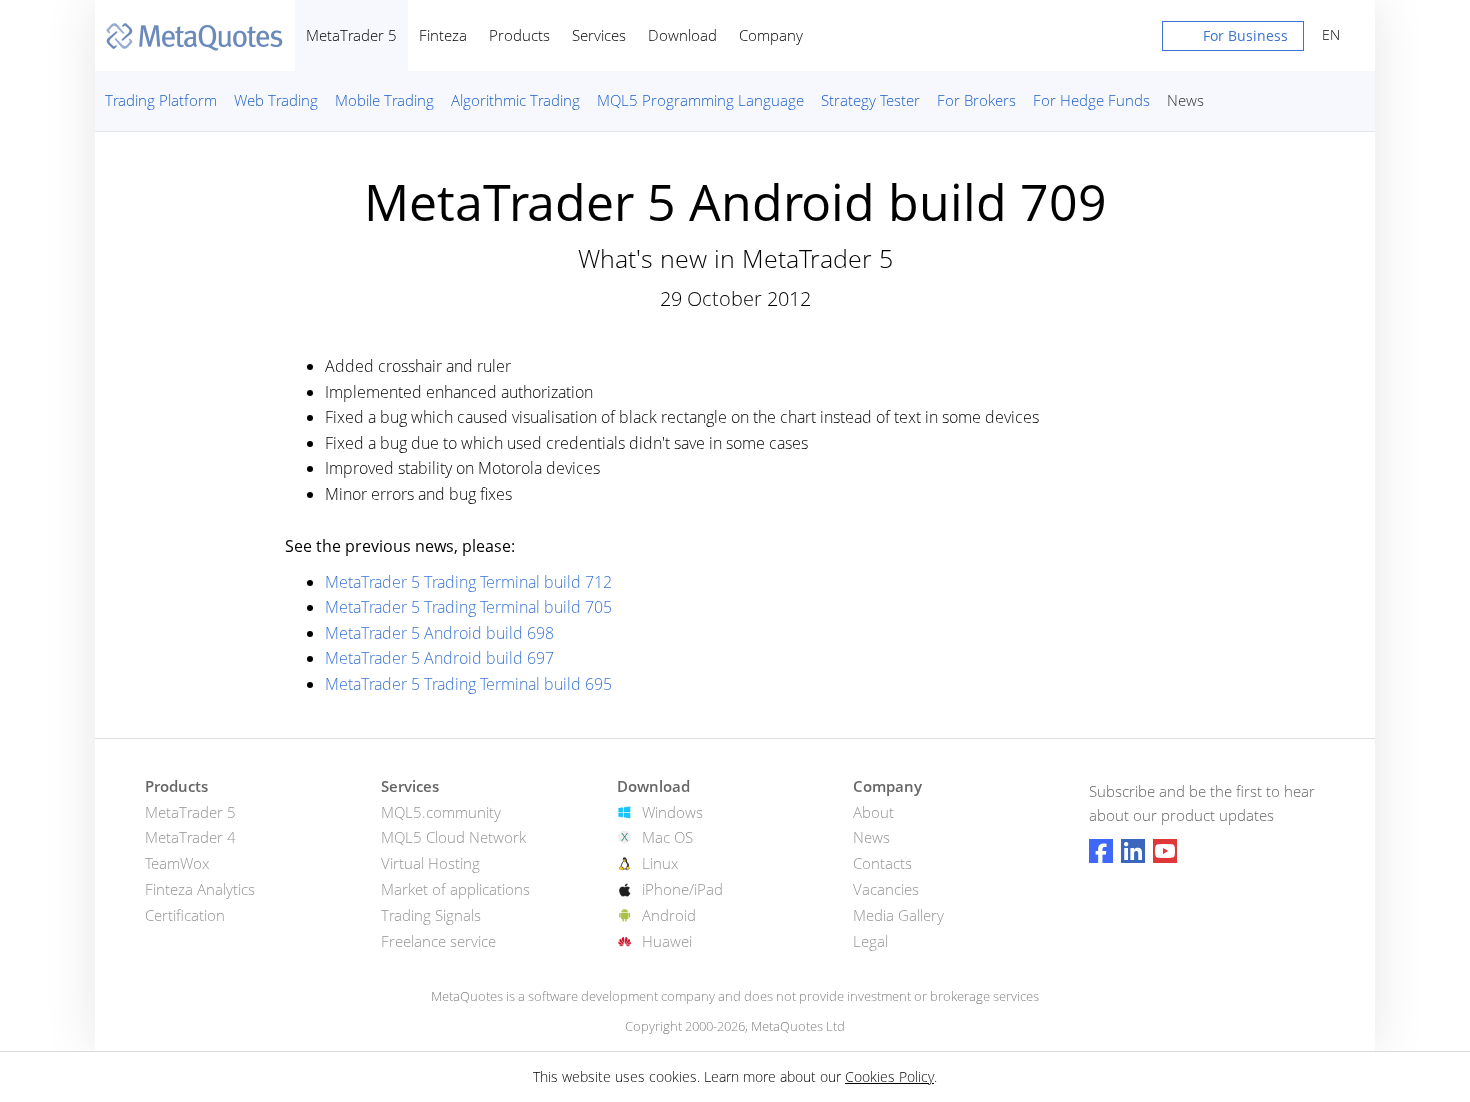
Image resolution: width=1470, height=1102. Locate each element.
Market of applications (455, 889)
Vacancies (886, 889)
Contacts (882, 863)
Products (519, 35)
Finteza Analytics (200, 889)
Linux (660, 863)
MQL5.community (441, 812)
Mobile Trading (384, 100)
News (1185, 100)
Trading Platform (161, 100)
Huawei (667, 941)
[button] (1233, 40)
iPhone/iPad (682, 889)
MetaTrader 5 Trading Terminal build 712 (468, 582)
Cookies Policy (889, 1076)
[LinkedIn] (1133, 851)
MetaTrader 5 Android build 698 (439, 633)
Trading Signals (431, 915)
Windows (672, 812)
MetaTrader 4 (190, 837)
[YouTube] (1165, 851)
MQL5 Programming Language (700, 100)
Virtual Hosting (430, 863)
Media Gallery (898, 915)
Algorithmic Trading (515, 100)
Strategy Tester (870, 100)
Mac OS (667, 837)
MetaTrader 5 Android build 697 (439, 658)
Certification (185, 915)
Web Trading (276, 100)
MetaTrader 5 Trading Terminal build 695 (468, 684)
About (873, 812)
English (1327, 34)
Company (771, 35)
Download (682, 35)
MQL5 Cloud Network (453, 837)
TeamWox (177, 863)
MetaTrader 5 (351, 35)
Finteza (443, 35)
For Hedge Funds (1091, 100)
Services (599, 35)
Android (669, 915)
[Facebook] (1101, 851)
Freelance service (438, 941)
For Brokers (976, 100)
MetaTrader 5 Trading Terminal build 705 (468, 607)
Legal (870, 941)
